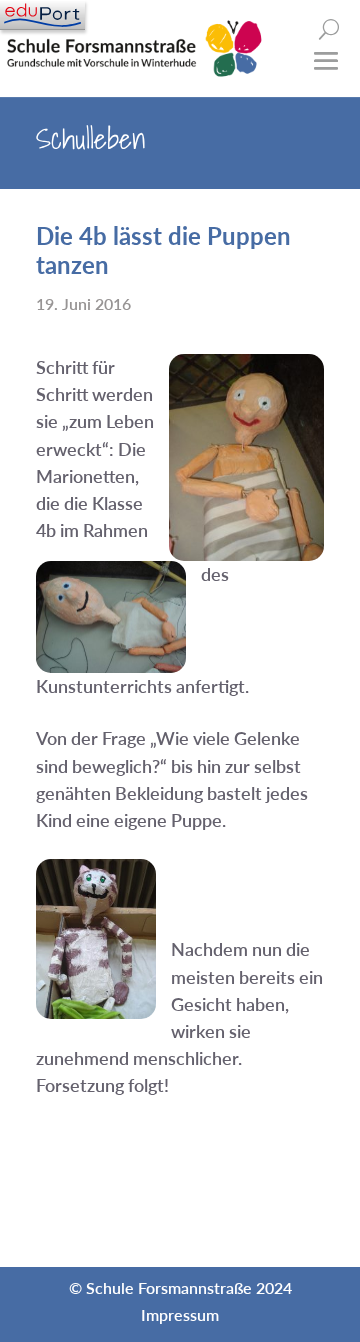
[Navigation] (42, 15)
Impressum (180, 1314)
